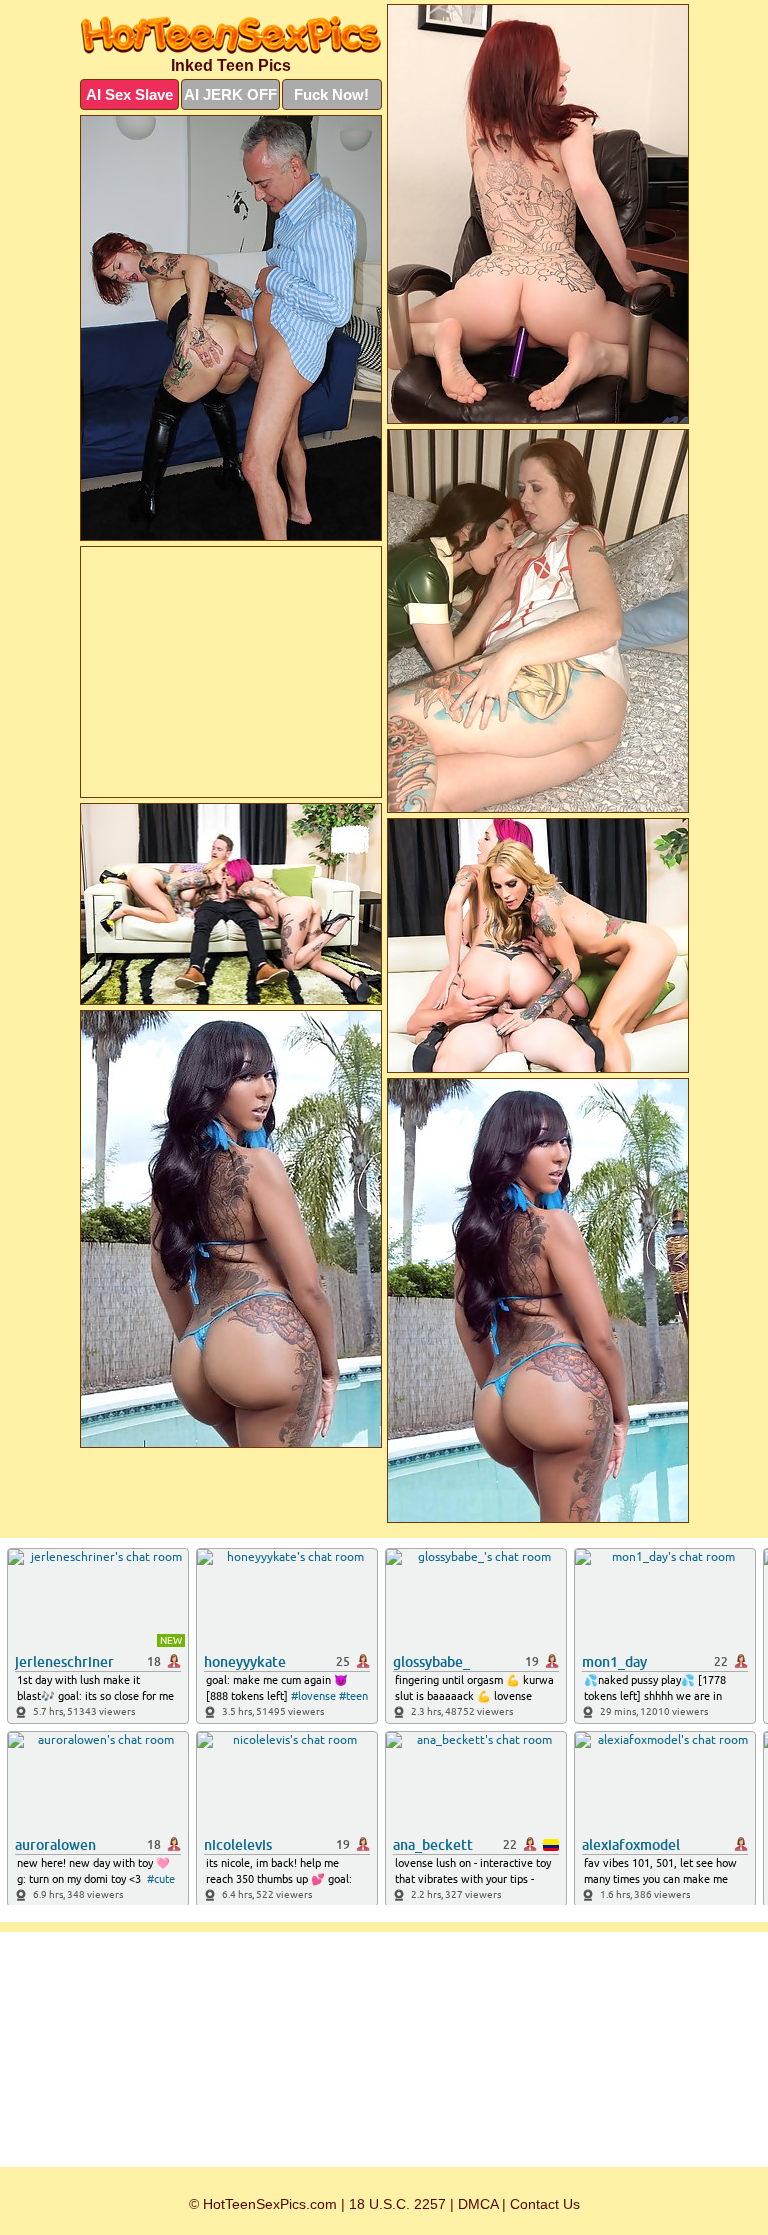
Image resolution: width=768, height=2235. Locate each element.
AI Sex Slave (129, 94)
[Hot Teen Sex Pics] (231, 35)
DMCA (478, 2204)
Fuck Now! (331, 94)
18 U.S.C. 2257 (397, 2204)
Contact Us (545, 2204)
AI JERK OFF (230, 94)
